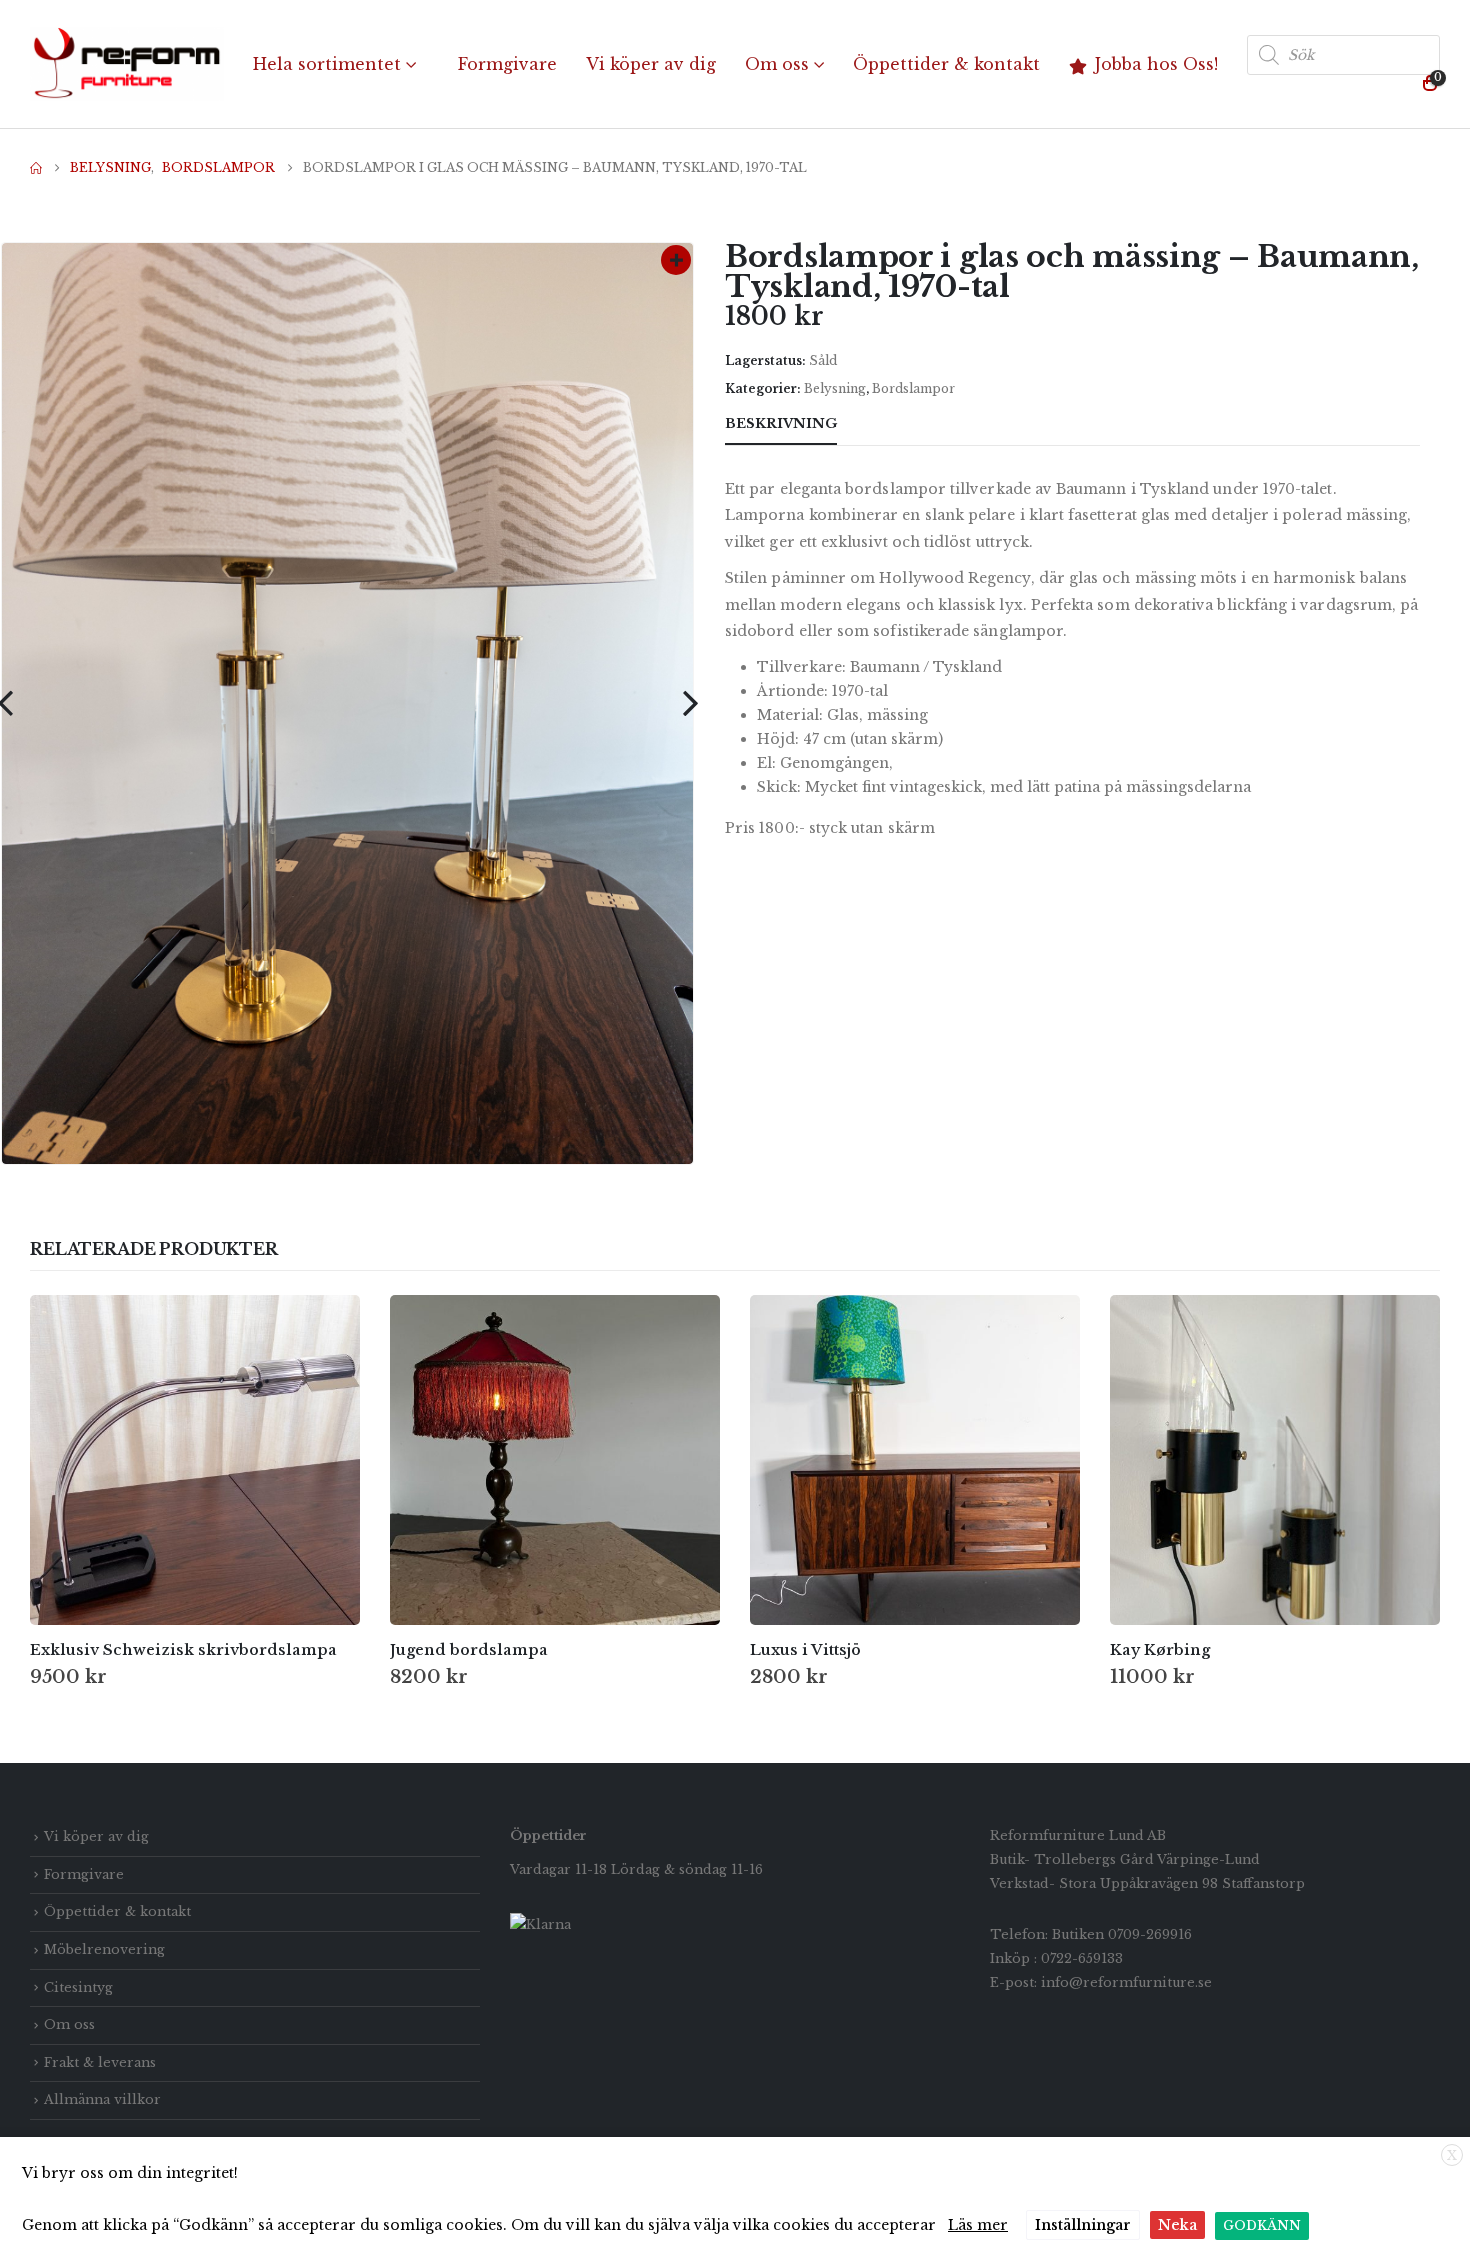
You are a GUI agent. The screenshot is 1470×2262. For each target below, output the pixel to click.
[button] (690, 703)
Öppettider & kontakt (946, 64)
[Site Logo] (127, 64)
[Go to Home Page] (36, 168)
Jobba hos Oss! (1156, 64)
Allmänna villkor (102, 2099)
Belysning (835, 388)
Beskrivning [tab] (781, 423)
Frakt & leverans (100, 2062)
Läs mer (978, 2225)
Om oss (777, 64)
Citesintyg (78, 1987)
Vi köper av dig (651, 64)
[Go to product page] (195, 1460)
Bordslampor (913, 388)
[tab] (873, 425)
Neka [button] (1177, 2225)
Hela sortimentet (327, 64)
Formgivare (507, 64)
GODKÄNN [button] (1262, 2225)
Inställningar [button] (1083, 2225)
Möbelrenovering (104, 1949)
